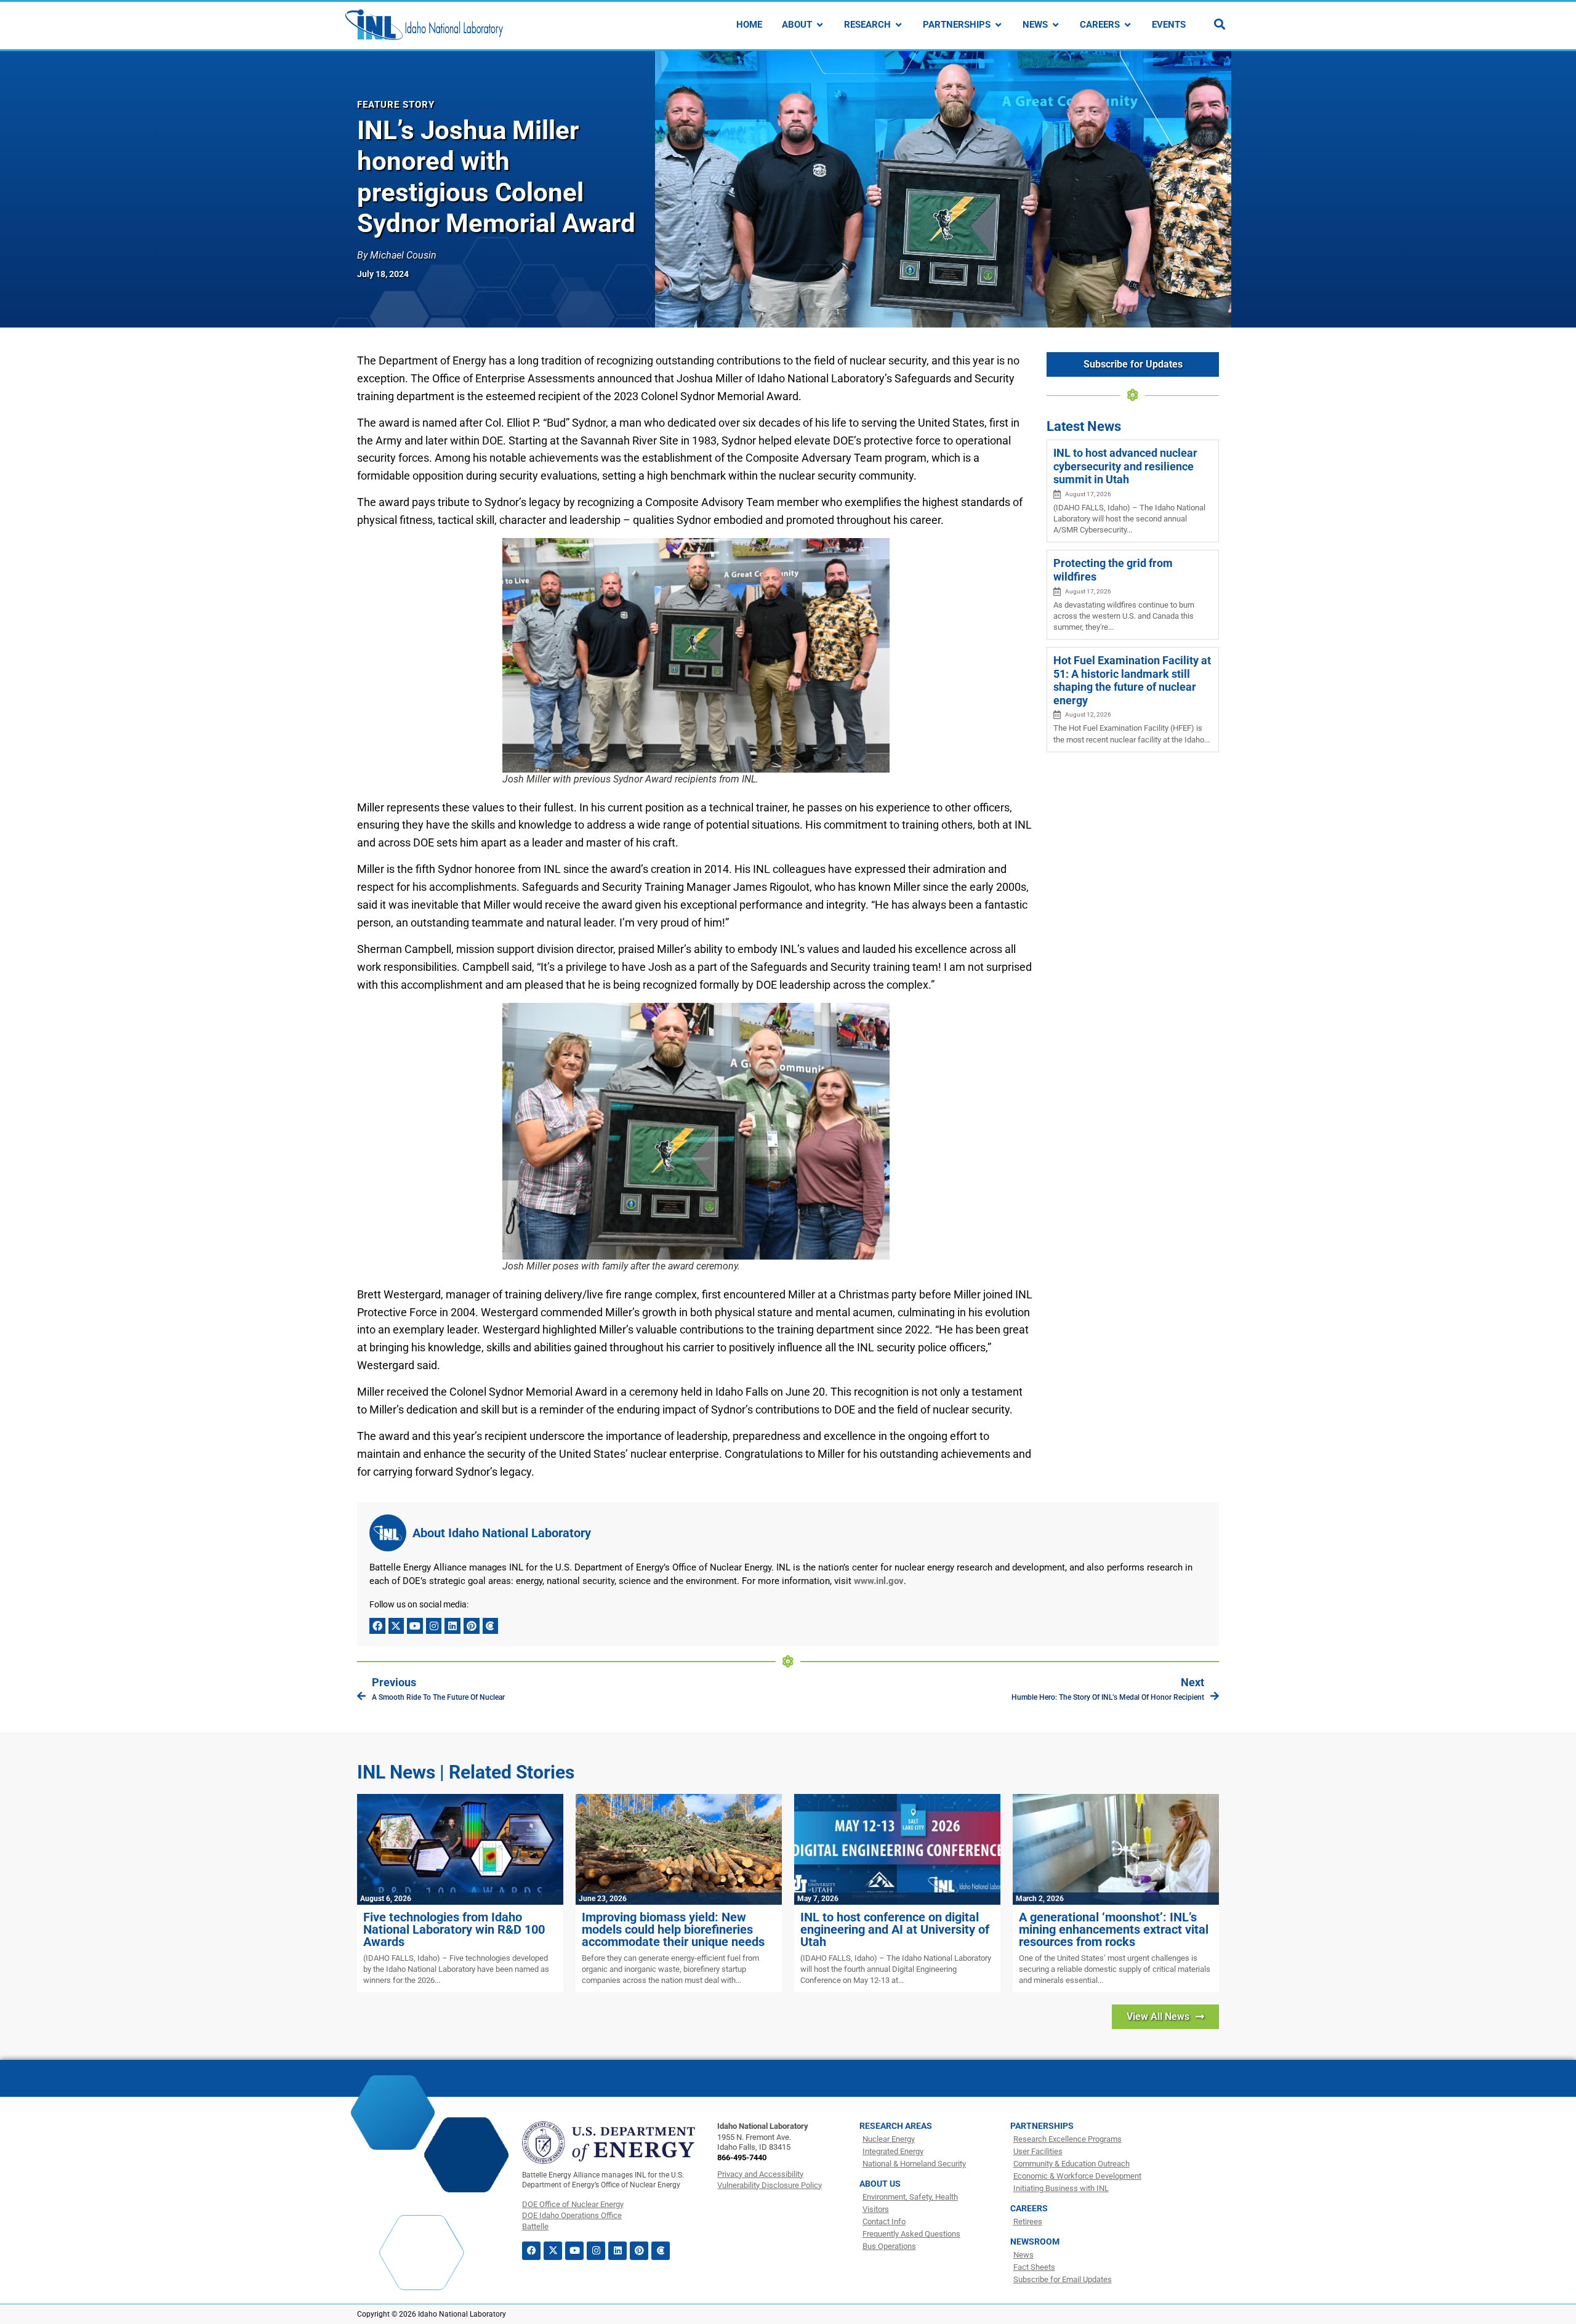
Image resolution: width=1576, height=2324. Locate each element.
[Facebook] (377, 1626)
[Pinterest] (472, 1626)
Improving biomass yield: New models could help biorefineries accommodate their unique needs (673, 1929)
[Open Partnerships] (998, 25)
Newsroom (1035, 2242)
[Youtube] (415, 1626)
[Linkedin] (452, 1626)
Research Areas (896, 2126)
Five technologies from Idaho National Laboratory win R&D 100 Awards (454, 1929)
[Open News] (1055, 25)
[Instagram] (434, 1626)
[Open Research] (899, 25)
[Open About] (820, 25)
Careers (1029, 2208)
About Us (880, 2184)
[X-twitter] (396, 1626)
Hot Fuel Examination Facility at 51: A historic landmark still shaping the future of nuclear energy (1132, 680)
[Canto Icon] (491, 1626)
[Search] (1220, 24)
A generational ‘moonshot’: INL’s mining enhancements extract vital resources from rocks (1114, 1929)
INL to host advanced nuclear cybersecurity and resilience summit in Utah (1125, 466)
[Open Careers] (1128, 25)
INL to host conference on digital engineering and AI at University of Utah (895, 1929)
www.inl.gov (879, 1581)
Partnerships (1042, 2126)
